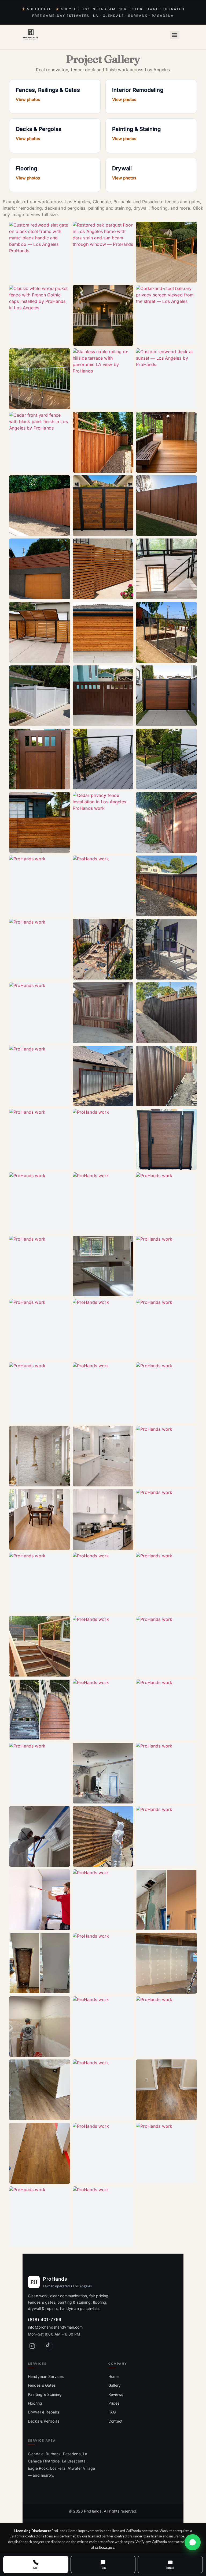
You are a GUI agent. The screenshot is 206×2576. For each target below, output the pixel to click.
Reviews (116, 2394)
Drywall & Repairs (43, 2412)
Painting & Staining (45, 2394)
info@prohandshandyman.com (55, 2327)
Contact (115, 2421)
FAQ (112, 2412)
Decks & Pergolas (44, 2421)
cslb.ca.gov (104, 2547)
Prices (114, 2403)
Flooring (35, 2403)
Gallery (115, 2385)
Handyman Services (46, 2376)
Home (114, 2376)
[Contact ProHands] (193, 2542)
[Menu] (175, 35)
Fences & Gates (42, 2385)
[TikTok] (49, 2346)
